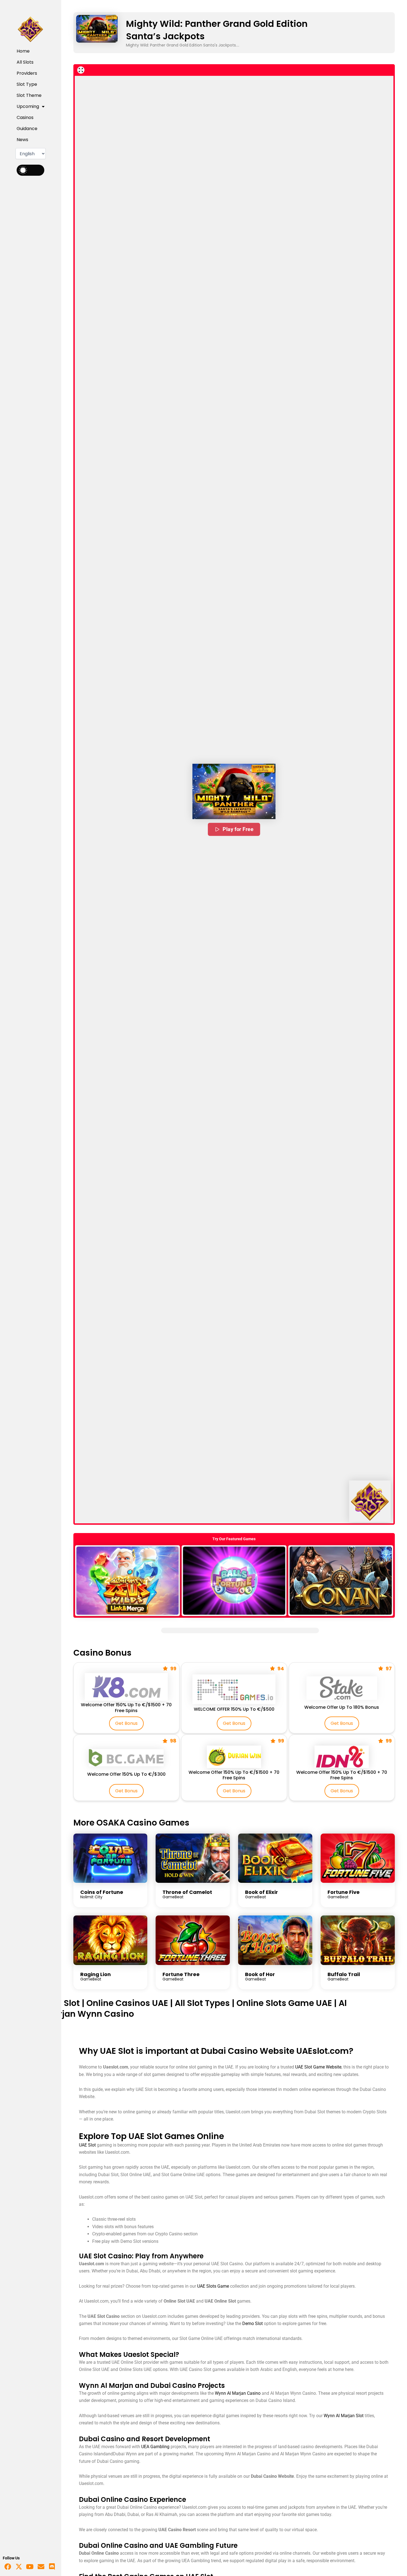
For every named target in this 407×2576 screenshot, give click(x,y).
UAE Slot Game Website (318, 2067)
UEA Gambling (155, 2447)
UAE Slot (63, 2003)
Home (23, 51)
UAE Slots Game (213, 2286)
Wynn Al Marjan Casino (238, 2393)
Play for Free (238, 829)
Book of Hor (260, 1974)
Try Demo (127, 1580)
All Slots (25, 62)
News (22, 140)
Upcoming (28, 106)
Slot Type (27, 84)
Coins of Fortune (102, 1892)
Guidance (27, 129)
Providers (27, 73)
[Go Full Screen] (81, 70)
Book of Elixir (262, 1892)
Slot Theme (29, 95)
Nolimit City (91, 1897)
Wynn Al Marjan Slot (344, 2416)
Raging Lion (96, 1974)
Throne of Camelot (187, 1892)
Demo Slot (253, 2323)
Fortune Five (344, 1892)
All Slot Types (202, 2003)
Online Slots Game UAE (284, 2003)
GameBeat (173, 1897)
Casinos (25, 117)
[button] (234, 791)
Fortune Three (181, 1974)
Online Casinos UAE (127, 2003)
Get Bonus (126, 1723)
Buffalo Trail (344, 1974)
